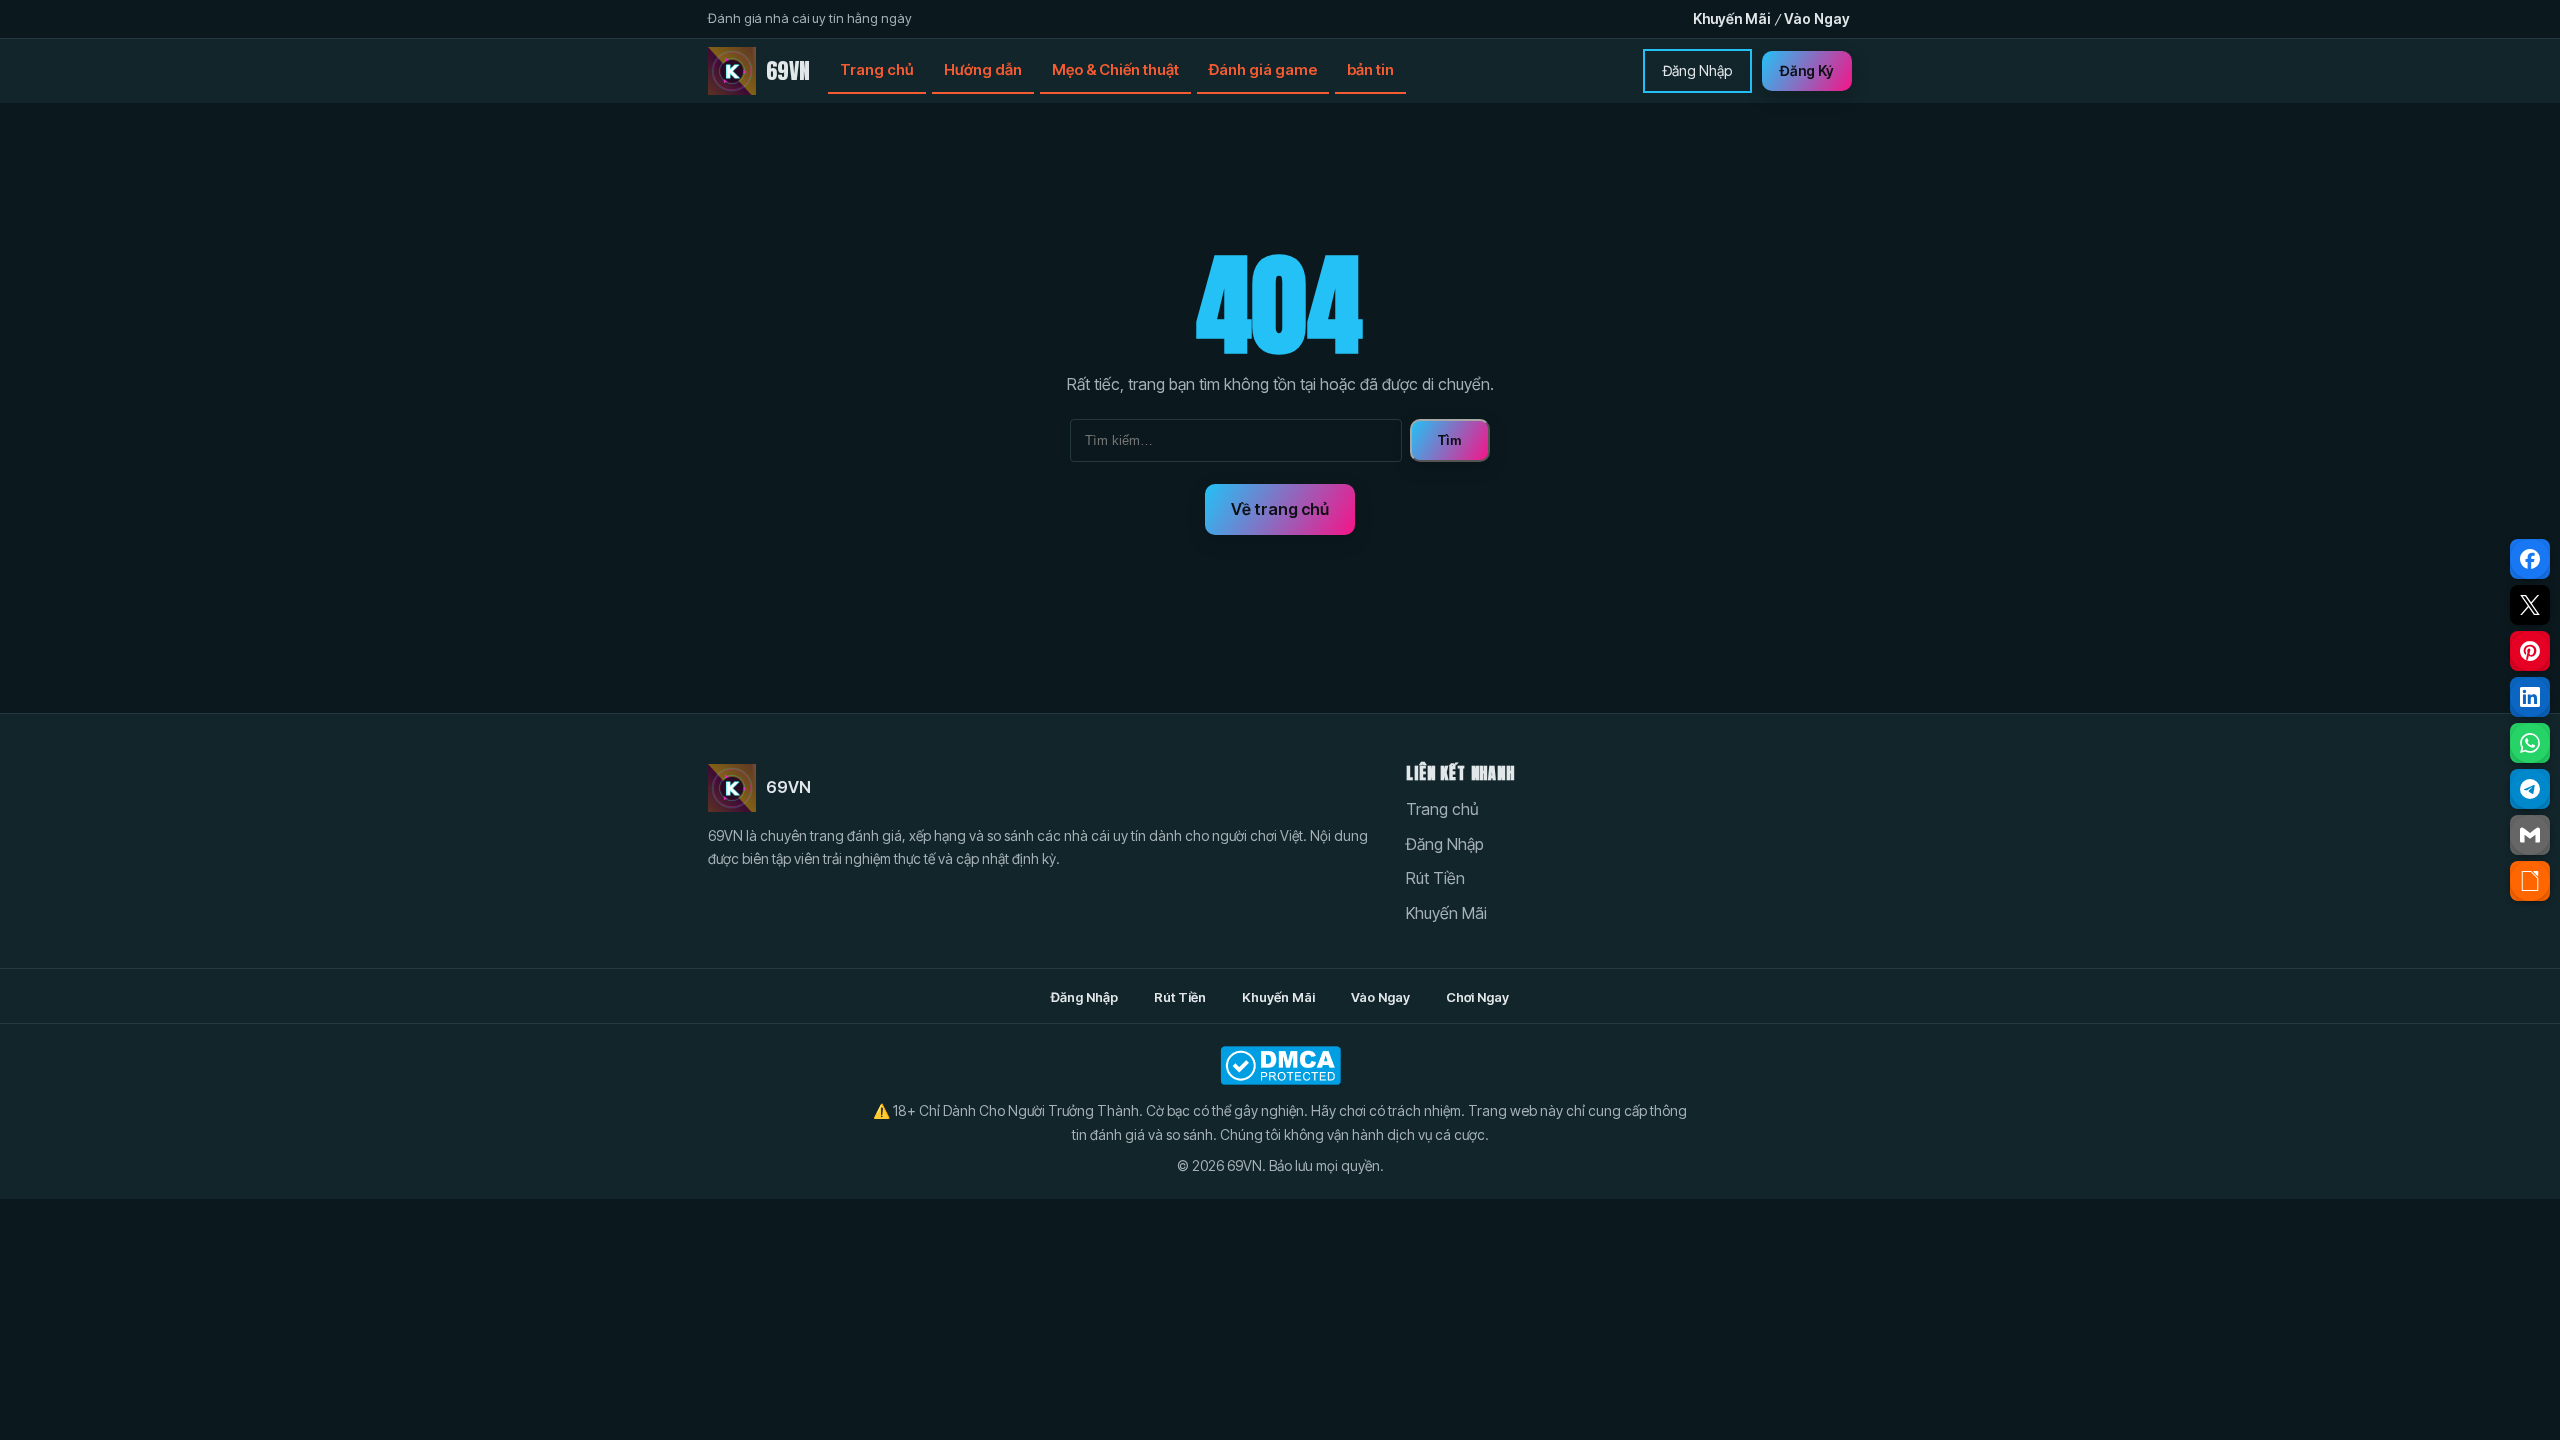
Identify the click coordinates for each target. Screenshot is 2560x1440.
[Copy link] (2530, 881)
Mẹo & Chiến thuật (1115, 69)
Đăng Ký (1807, 70)
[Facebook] (2530, 559)
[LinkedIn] (2530, 697)
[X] (2530, 605)
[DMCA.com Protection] (1280, 1065)
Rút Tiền (1435, 878)
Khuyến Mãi (1731, 18)
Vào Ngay (1817, 18)
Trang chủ (877, 69)
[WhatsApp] (2530, 743)
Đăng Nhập (1697, 70)
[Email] (2530, 835)
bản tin (1370, 69)
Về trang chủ (1280, 509)
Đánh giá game (1263, 69)
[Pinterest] (2530, 651)
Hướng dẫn (983, 69)
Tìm (1450, 440)
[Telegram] (2530, 789)
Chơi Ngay (1477, 997)
